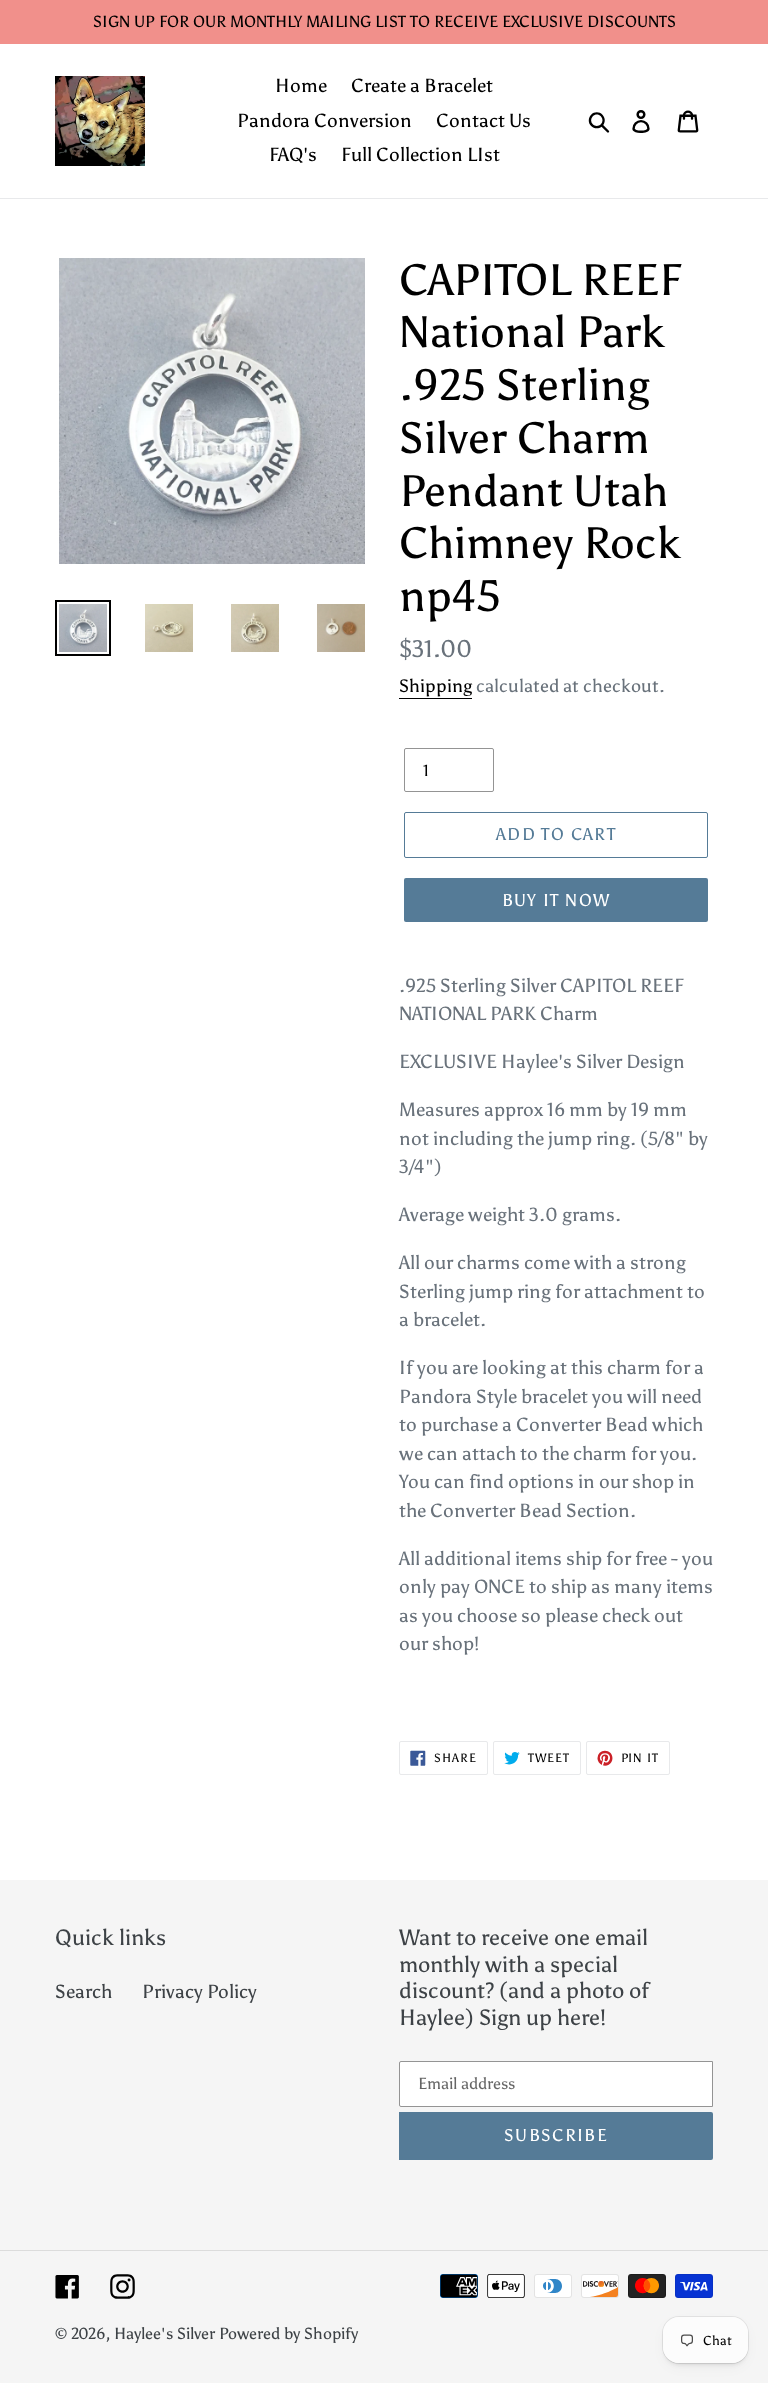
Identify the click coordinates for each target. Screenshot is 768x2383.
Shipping (435, 686)
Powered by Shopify (288, 2333)
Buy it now (556, 900)
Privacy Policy (199, 1991)
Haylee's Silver (164, 2333)
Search (83, 1991)
